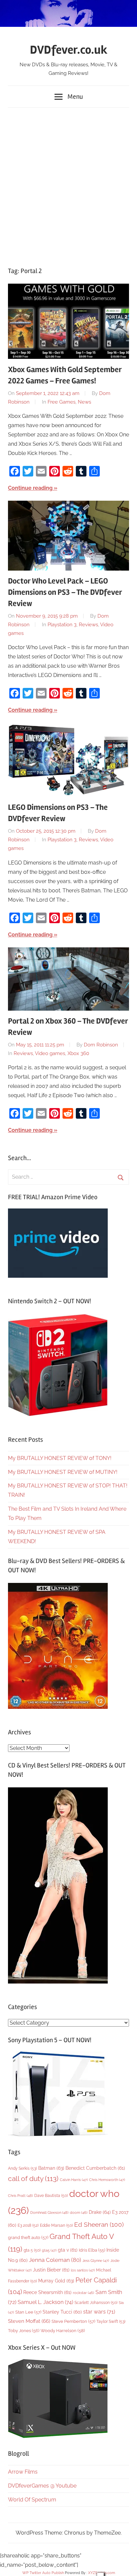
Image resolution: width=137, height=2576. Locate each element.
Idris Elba (92, 2250)
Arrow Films (23, 2472)
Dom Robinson (101, 1045)
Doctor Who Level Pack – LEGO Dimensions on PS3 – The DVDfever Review (65, 592)
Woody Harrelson (63, 2330)
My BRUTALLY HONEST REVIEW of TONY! (60, 1458)
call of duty (33, 2179)
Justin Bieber (51, 2270)
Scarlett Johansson (96, 2303)
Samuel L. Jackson (45, 2302)
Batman (51, 2168)
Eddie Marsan (56, 2225)
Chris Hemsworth (107, 2180)
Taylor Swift (111, 2321)
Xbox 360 (78, 1053)
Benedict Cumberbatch (95, 2168)
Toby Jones (24, 2331)
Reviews (88, 625)
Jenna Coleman (55, 2260)
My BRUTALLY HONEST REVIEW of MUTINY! (63, 1472)
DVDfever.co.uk (69, 50)
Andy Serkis (22, 2168)
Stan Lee (28, 2312)
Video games (50, 1053)
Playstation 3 (62, 625)
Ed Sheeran (99, 2225)
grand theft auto (28, 2238)
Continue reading (30, 488)
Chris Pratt (20, 2196)
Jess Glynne (96, 2261)
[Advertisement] (68, 184)
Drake (100, 2212)
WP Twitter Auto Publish (43, 2573)
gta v (68, 2250)
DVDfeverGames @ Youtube (42, 2486)
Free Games (62, 402)
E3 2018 (28, 2225)
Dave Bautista (51, 2196)
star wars (99, 2312)
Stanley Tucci (62, 2312)
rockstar (83, 2293)
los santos (83, 2270)
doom (79, 2212)
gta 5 (32, 2250)
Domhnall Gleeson (49, 2212)
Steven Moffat (29, 2321)
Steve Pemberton (73, 2321)
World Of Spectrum (32, 2500)
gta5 (49, 2250)
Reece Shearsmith (47, 2292)
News (84, 402)
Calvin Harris (74, 2180)
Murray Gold (56, 2281)
